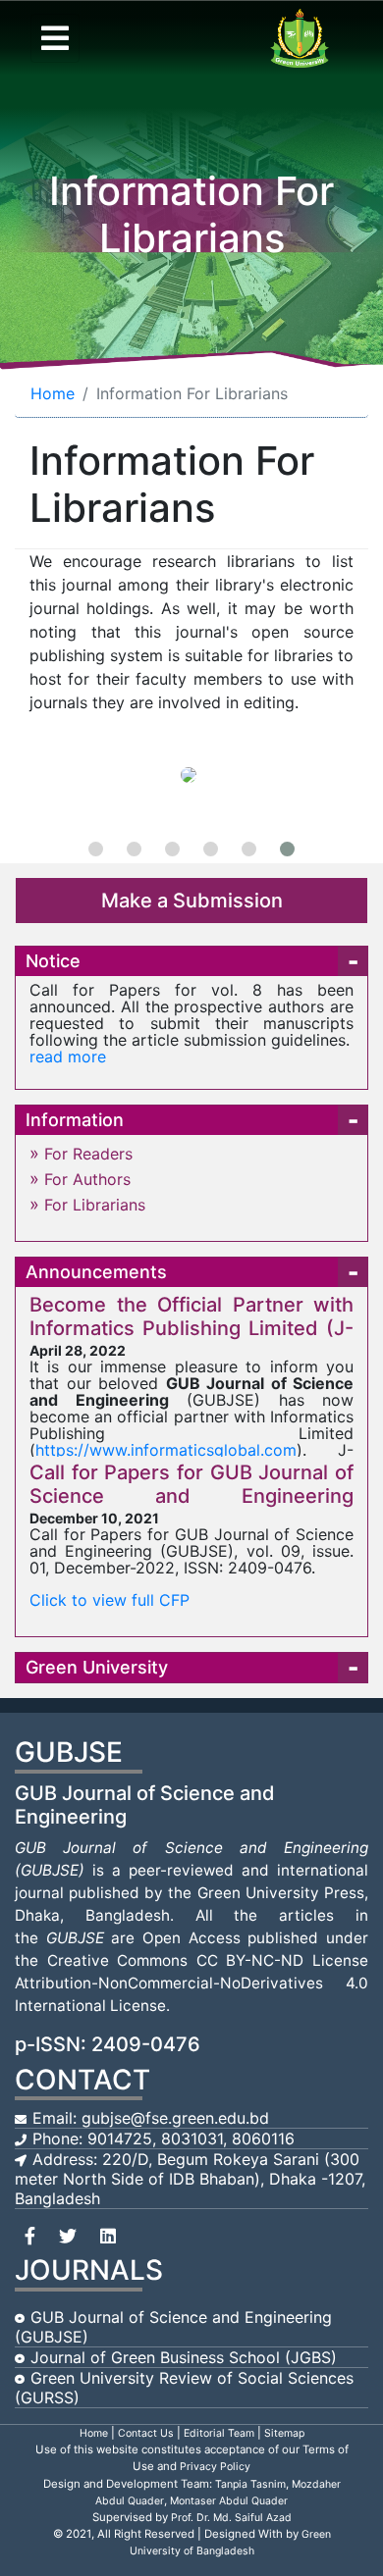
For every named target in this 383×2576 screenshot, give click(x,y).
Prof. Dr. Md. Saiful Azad (231, 2518)
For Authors (87, 1179)
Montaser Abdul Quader (229, 2501)
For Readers (88, 1154)
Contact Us (146, 2433)
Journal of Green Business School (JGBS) (184, 2357)
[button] (96, 849)
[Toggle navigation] (55, 38)
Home (53, 393)
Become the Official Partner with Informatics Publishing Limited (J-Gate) (191, 1328)
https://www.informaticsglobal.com (166, 1450)
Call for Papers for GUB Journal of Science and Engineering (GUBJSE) (191, 1496)
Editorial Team (219, 2433)
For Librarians (95, 1205)
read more (68, 1056)
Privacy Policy (215, 2467)
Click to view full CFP (109, 1600)
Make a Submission (192, 901)
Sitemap (284, 2433)
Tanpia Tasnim (250, 2484)
